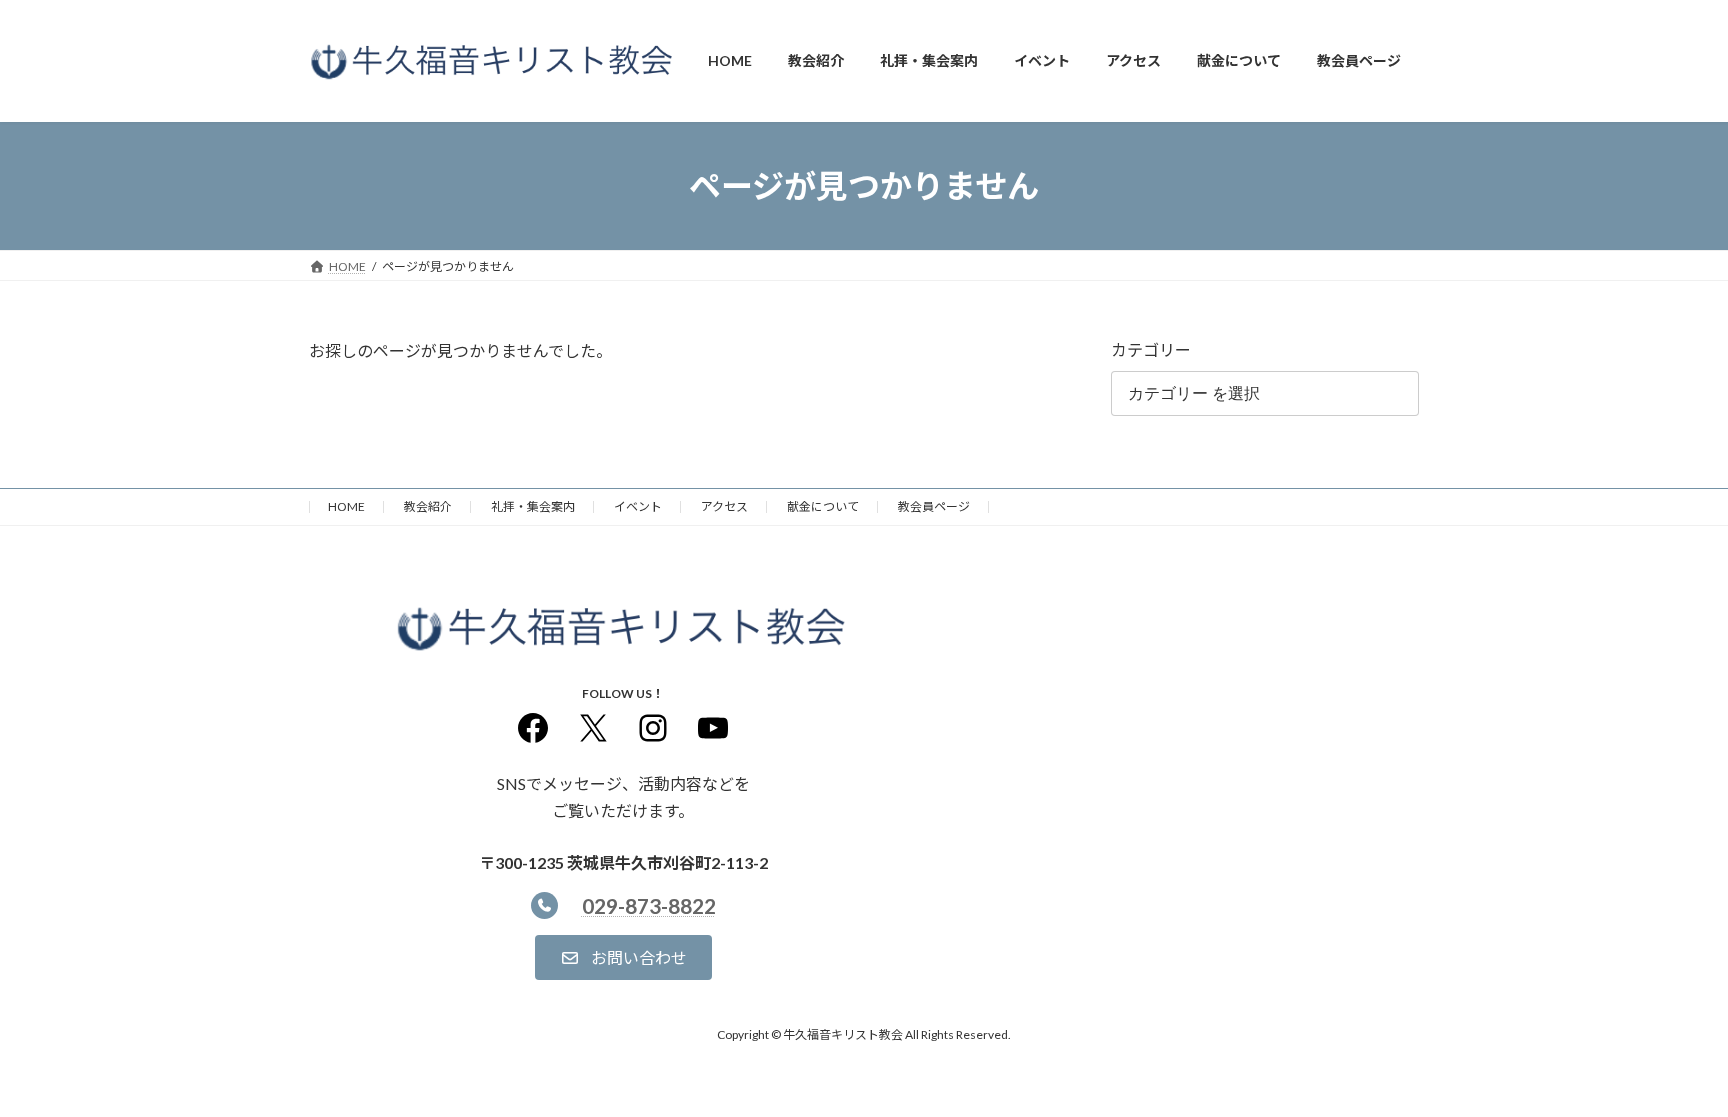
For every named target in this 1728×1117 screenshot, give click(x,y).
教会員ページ (934, 506)
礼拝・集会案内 (533, 506)
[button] (623, 957)
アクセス (724, 506)
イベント (638, 506)
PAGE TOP (1669, 1065)
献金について (823, 506)
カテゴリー (1151, 349)
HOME (346, 506)
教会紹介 (428, 506)
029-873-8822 (649, 905)
